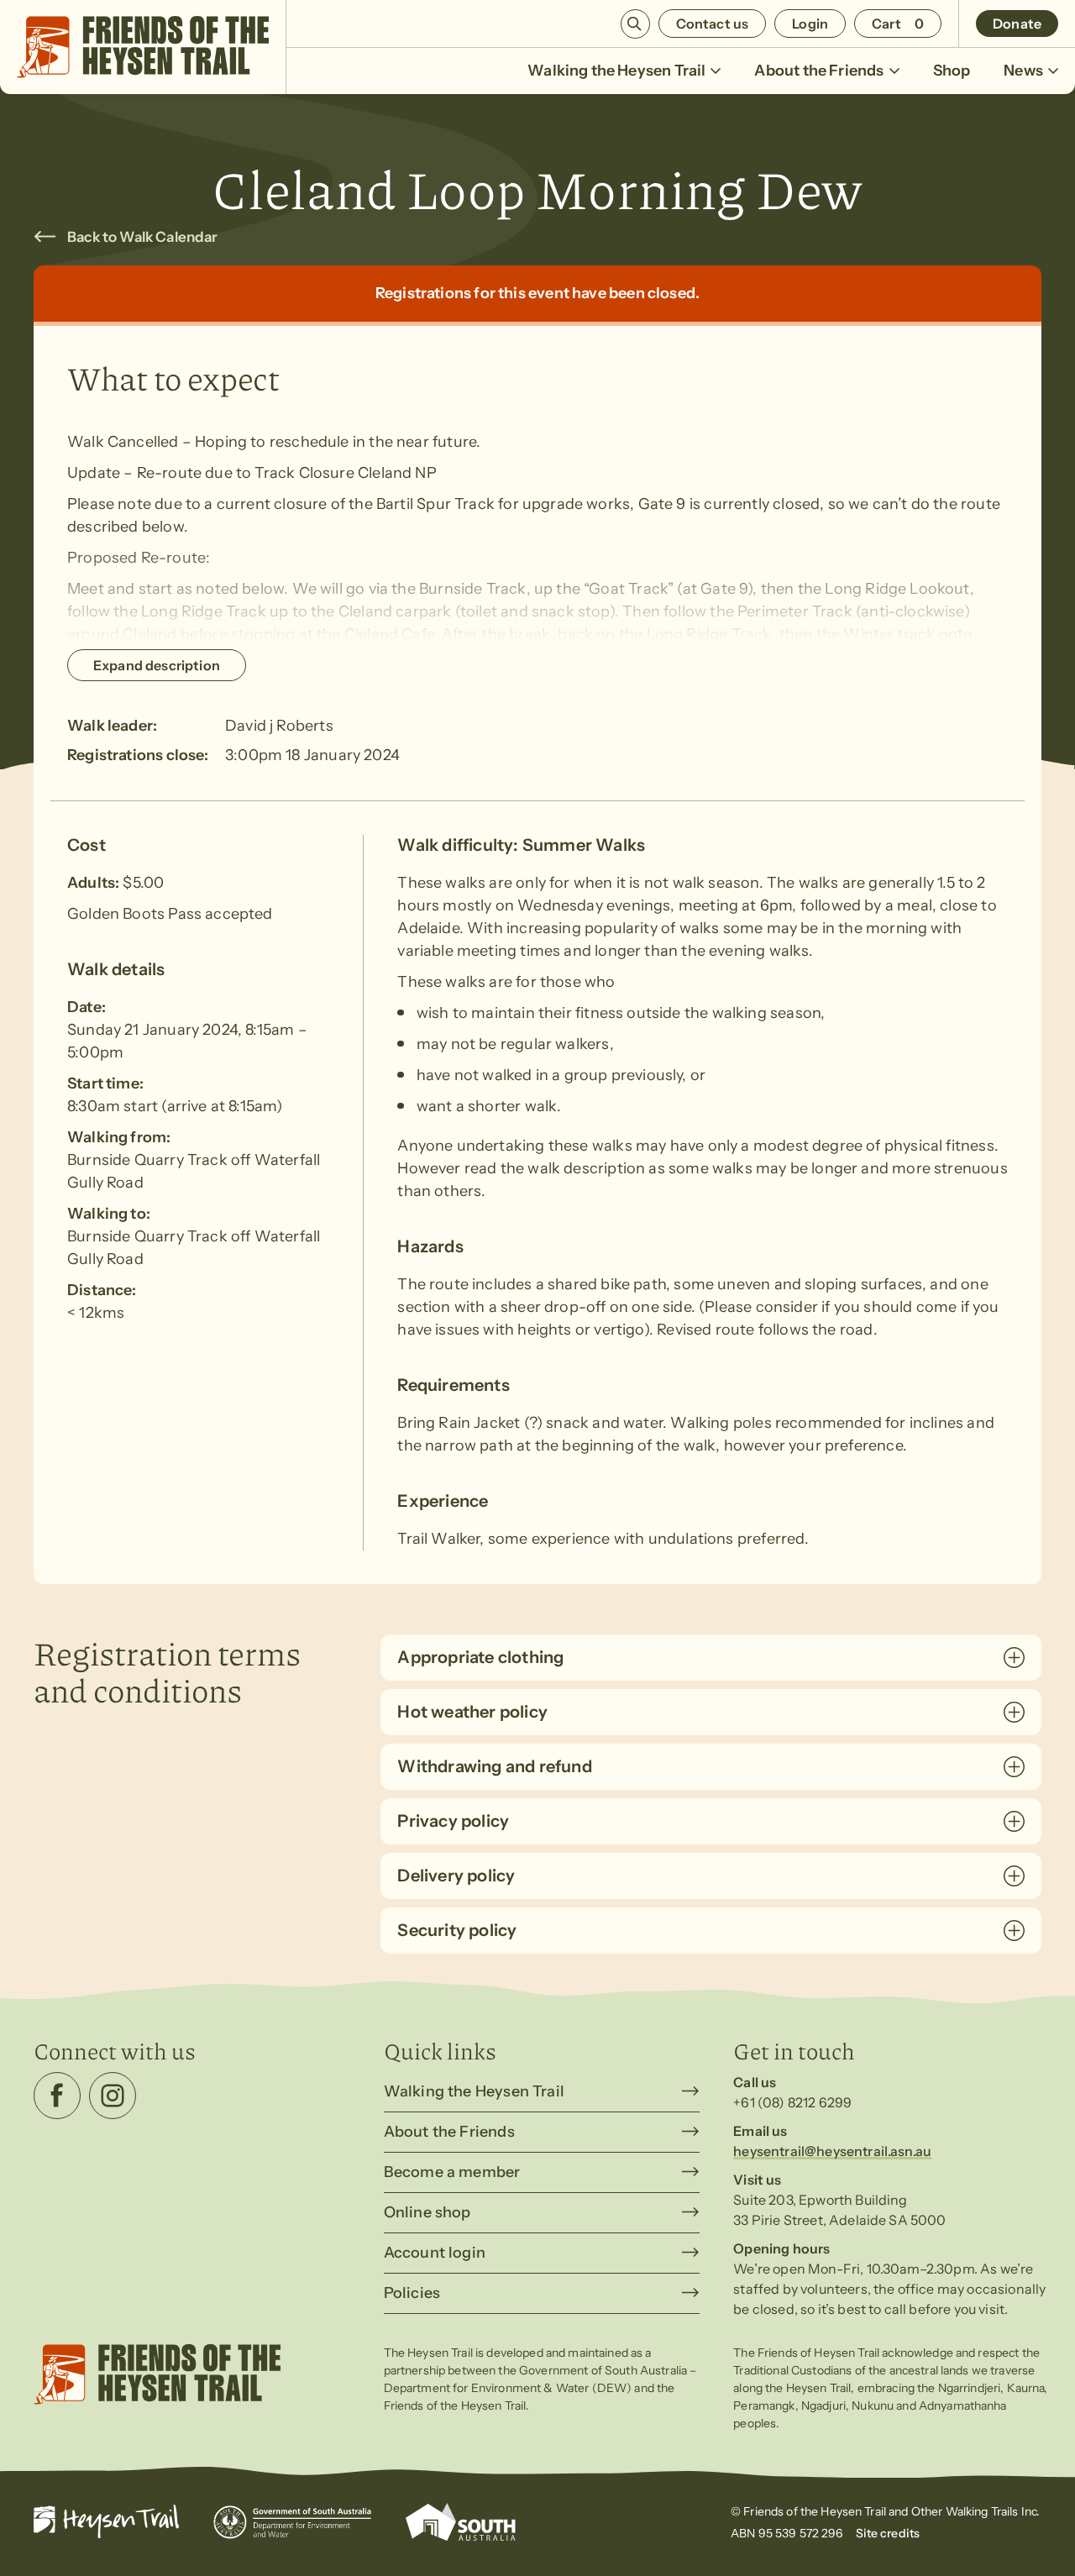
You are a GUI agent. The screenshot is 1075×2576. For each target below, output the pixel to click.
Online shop (427, 2212)
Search (635, 24)
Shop (952, 71)
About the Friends (819, 71)
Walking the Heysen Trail (616, 71)
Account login (435, 2253)
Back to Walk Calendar (143, 237)
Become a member (452, 2172)
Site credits (888, 2533)
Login (810, 24)
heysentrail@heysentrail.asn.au (832, 2151)
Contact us (713, 24)
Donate (1017, 24)
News (1023, 71)
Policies (412, 2293)
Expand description (157, 665)
